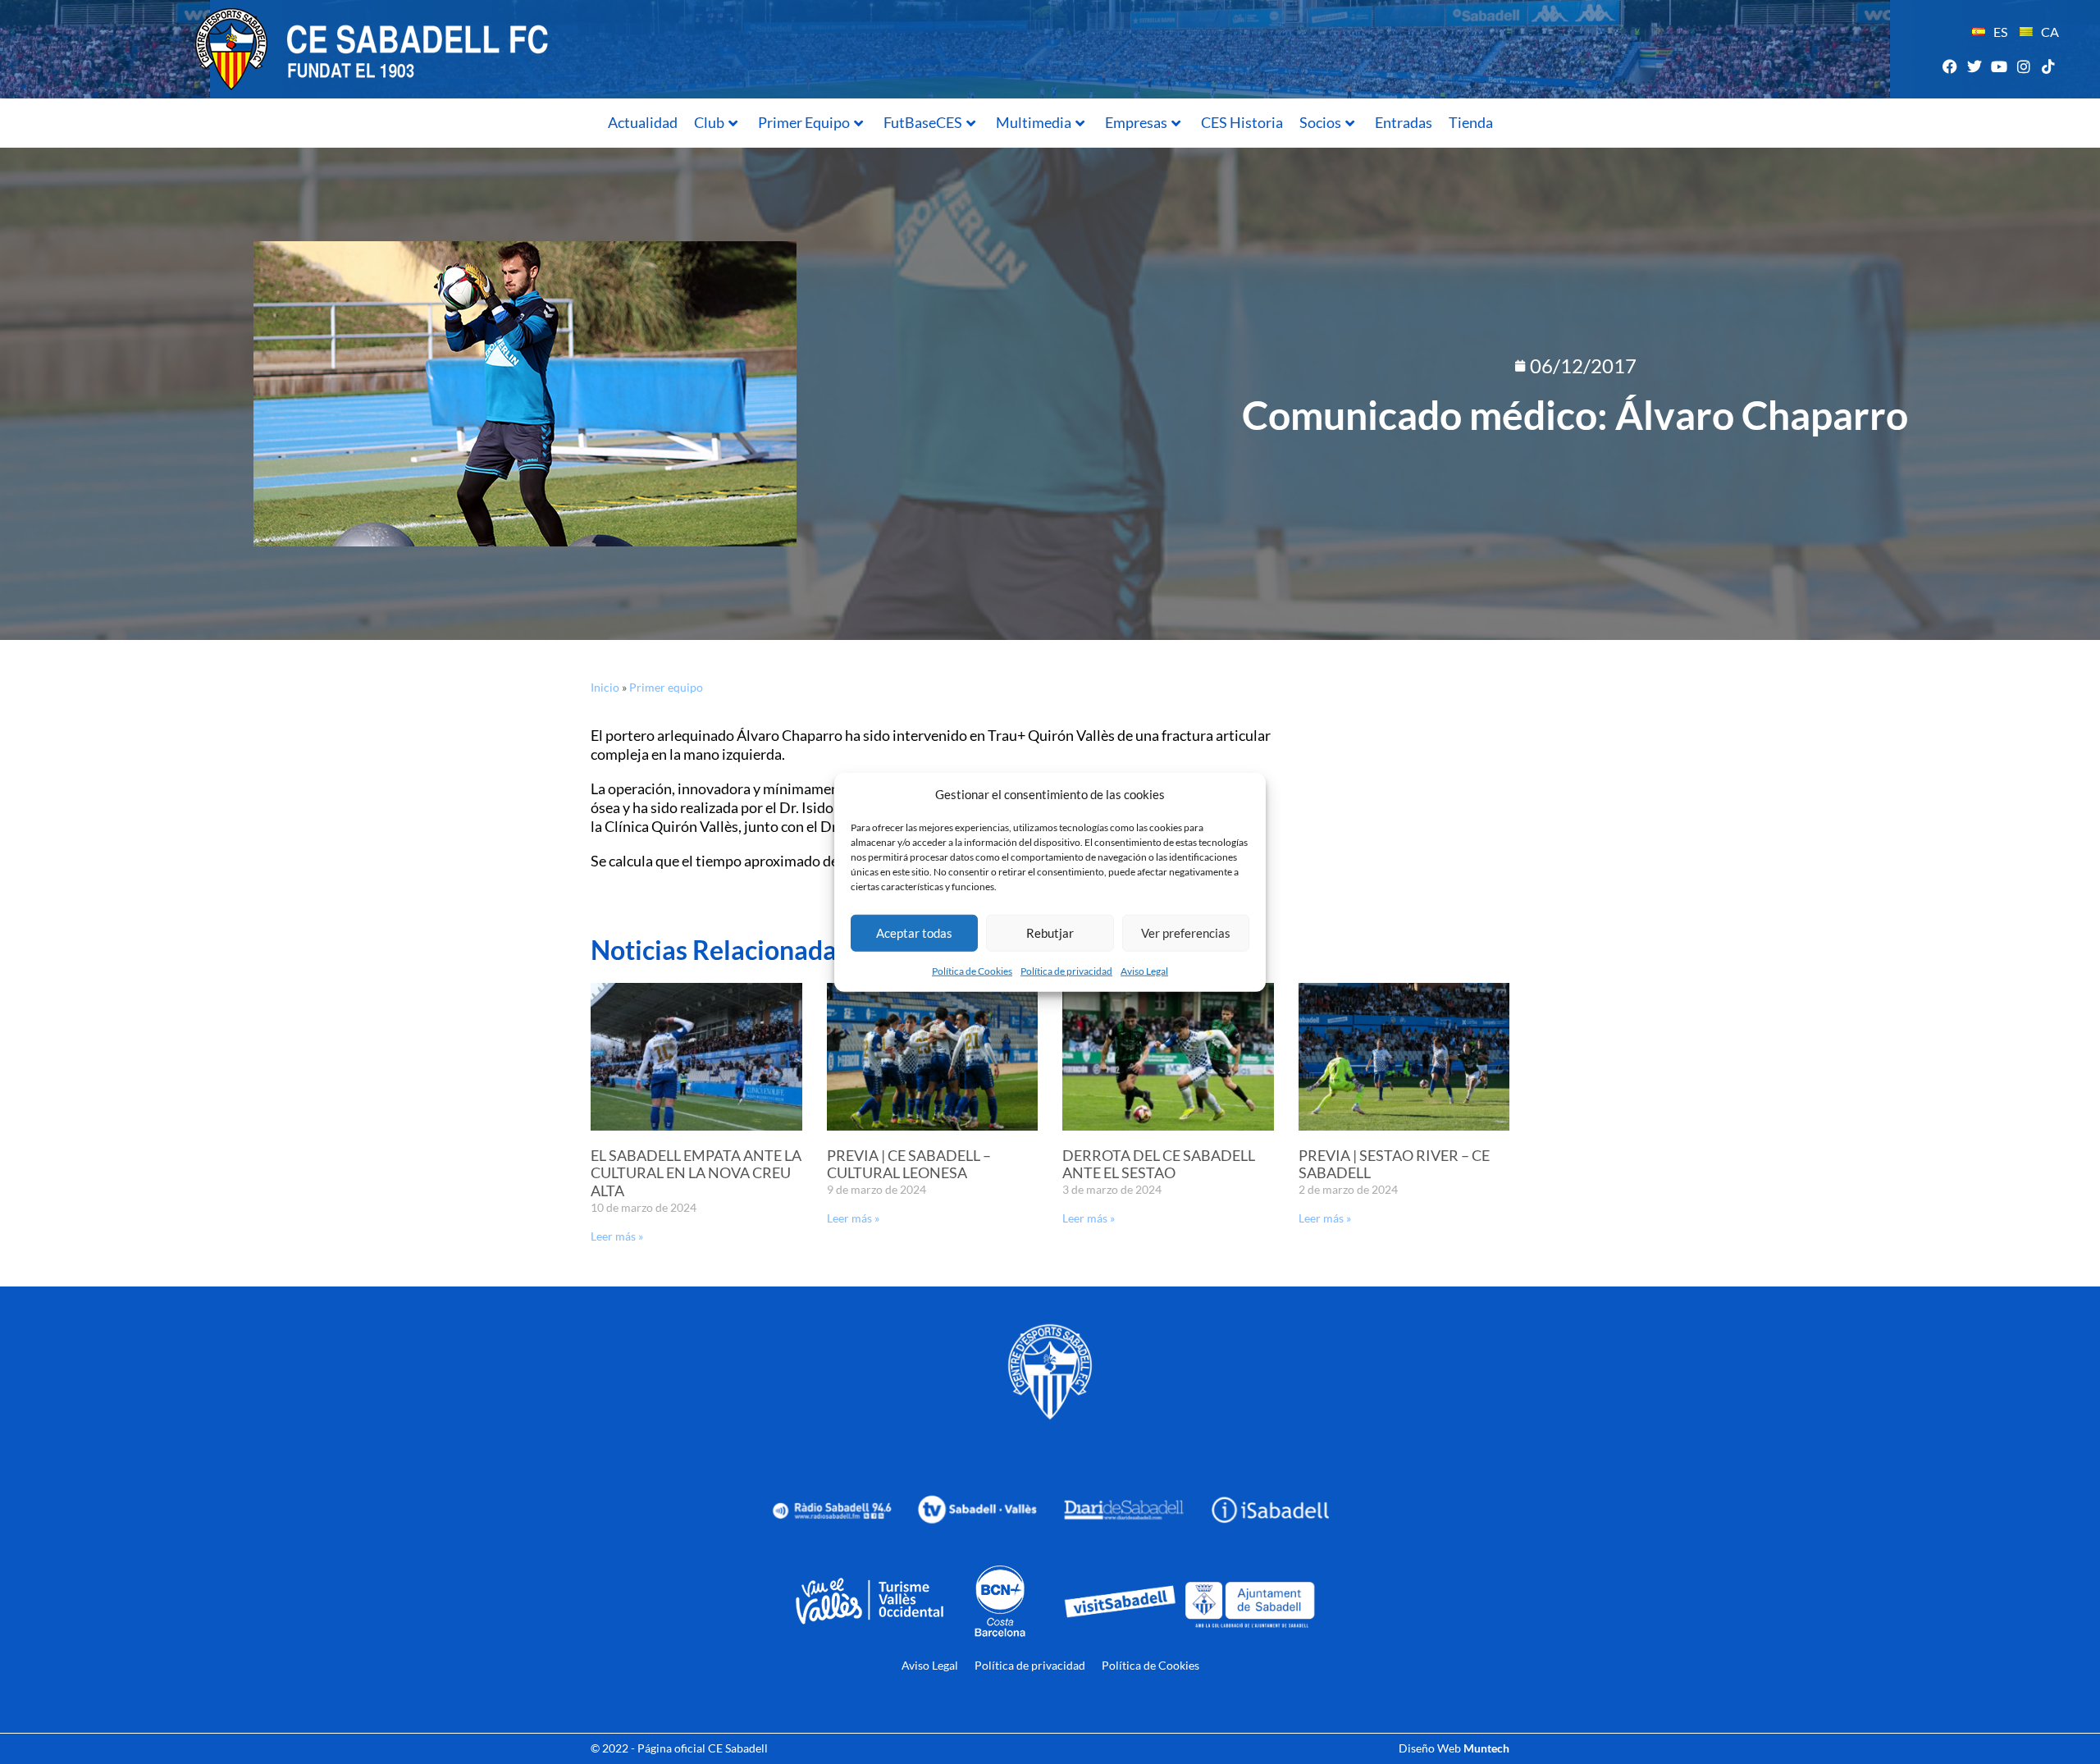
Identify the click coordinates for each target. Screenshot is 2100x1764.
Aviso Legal (1144, 970)
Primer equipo (666, 687)
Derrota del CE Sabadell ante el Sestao (1159, 1164)
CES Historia (1242, 122)
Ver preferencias (1186, 933)
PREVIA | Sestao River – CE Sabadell (1394, 1164)
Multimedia (1034, 122)
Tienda (1471, 122)
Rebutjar (1050, 933)
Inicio (605, 687)
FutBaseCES (923, 122)
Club (709, 122)
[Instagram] (2024, 66)
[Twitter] (1974, 66)
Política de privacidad (1066, 970)
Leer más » (617, 1236)
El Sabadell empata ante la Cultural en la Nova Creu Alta (696, 1173)
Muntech (1486, 1748)
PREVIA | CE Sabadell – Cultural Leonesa (909, 1164)
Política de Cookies (972, 970)
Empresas (1136, 122)
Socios (1320, 122)
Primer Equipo (804, 122)
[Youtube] (1999, 66)
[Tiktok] (2049, 66)
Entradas (1404, 122)
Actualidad (643, 122)
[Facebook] (1949, 66)
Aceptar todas (914, 933)
